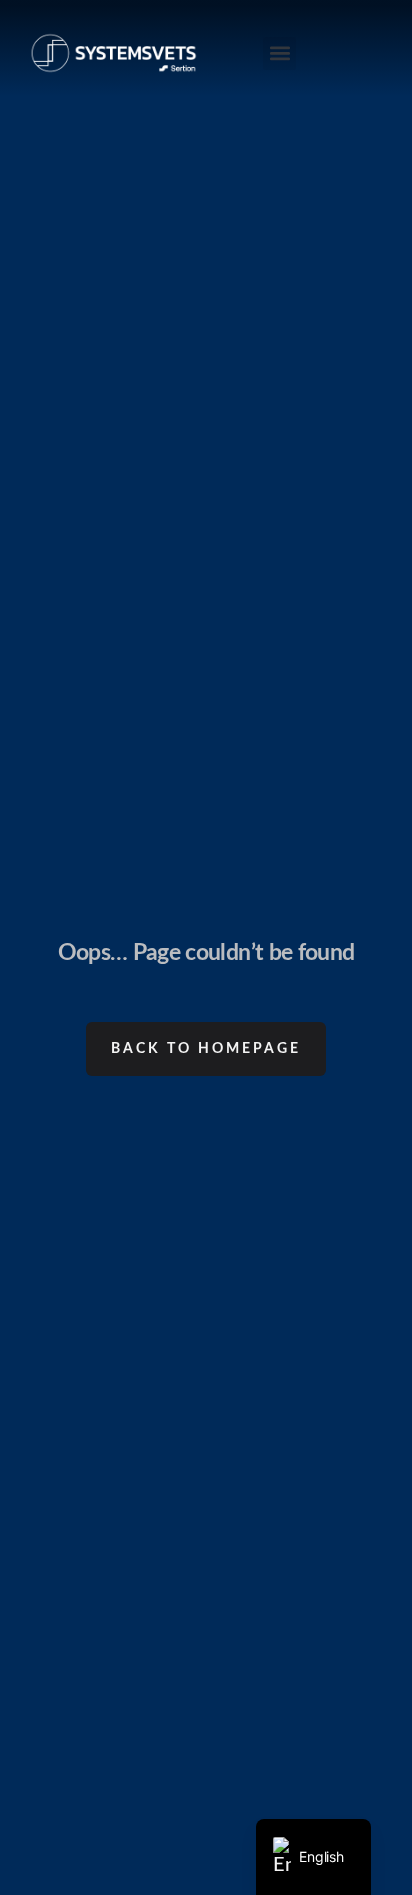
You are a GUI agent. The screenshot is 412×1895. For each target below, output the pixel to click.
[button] (279, 53)
